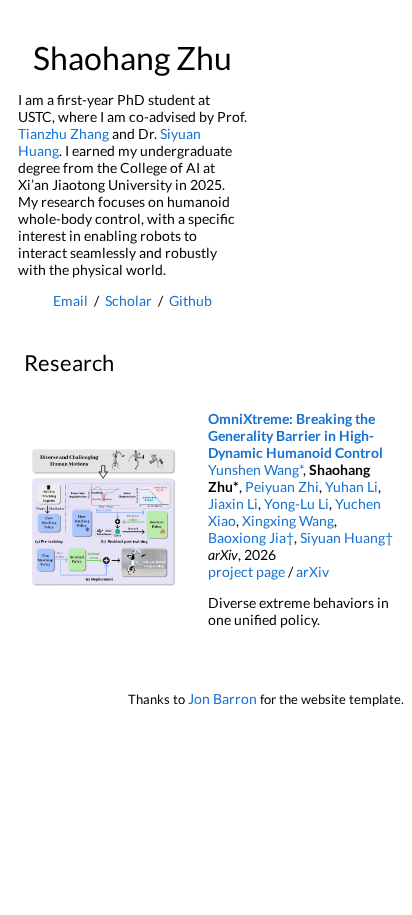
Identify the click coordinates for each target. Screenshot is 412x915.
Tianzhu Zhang (63, 133)
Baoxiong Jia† (251, 537)
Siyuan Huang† (346, 537)
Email (70, 300)
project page (246, 571)
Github (190, 300)
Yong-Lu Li (296, 503)
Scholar (128, 300)
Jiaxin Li (233, 503)
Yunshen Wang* (255, 469)
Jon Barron (222, 698)
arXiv (312, 571)
